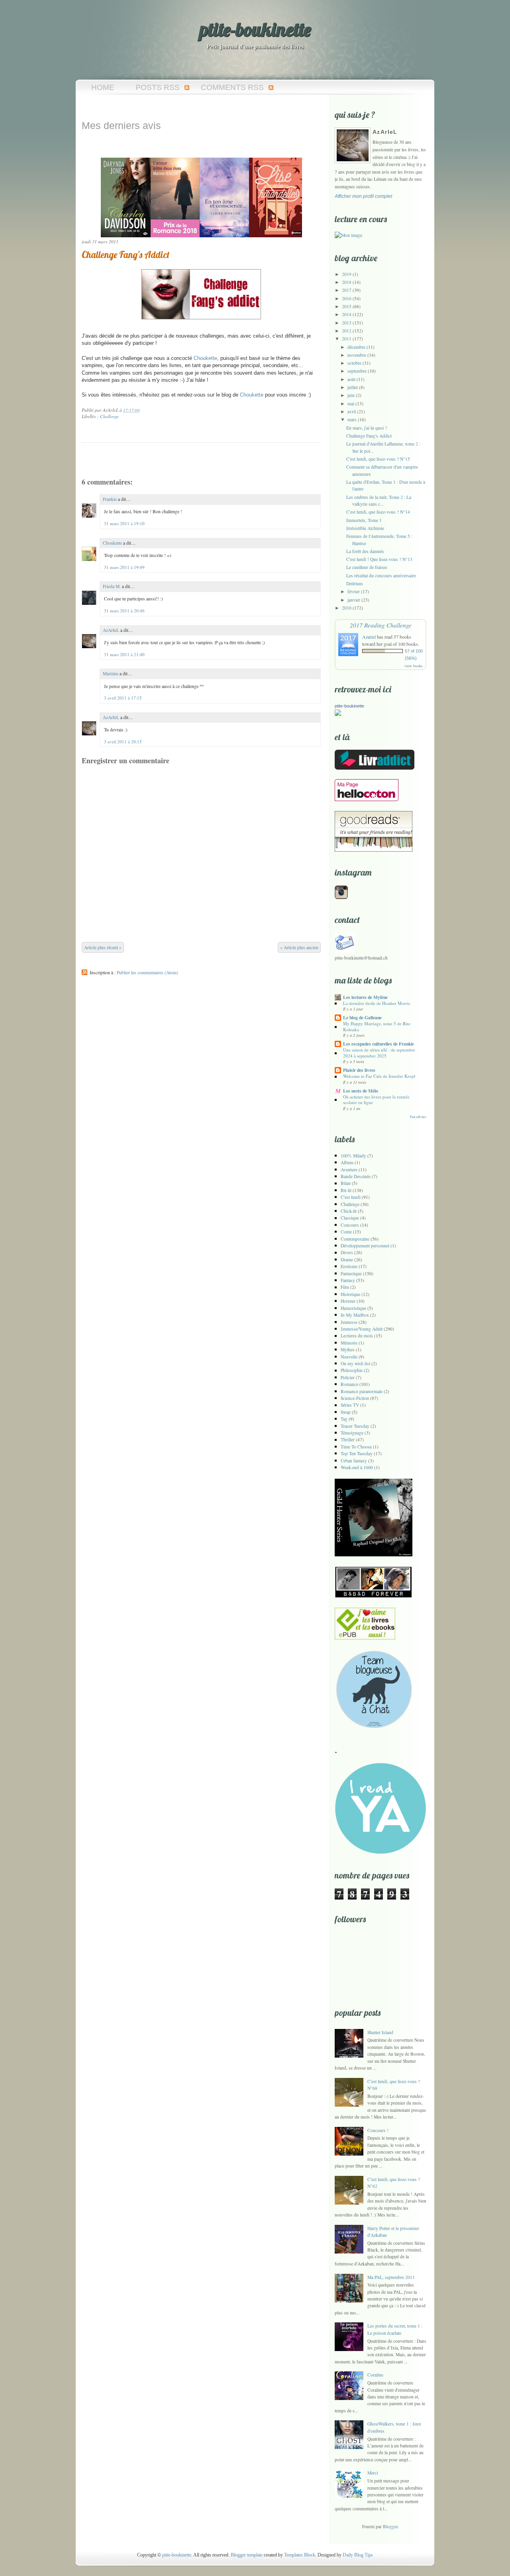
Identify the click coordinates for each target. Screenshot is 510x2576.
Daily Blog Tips (358, 2555)
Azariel (369, 637)
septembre (357, 371)
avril (352, 411)
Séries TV (350, 1405)
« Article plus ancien (299, 947)
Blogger (390, 2526)
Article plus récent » (103, 947)
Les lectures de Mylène (365, 997)
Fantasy (348, 1280)
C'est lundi (351, 1197)
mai (351, 404)
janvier (354, 600)
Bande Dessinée (356, 1176)
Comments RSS (232, 87)
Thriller (348, 1439)
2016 (347, 298)
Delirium (354, 583)
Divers (347, 1252)
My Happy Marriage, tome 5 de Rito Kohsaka (377, 1026)
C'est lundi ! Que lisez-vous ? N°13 (379, 559)
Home (103, 87)
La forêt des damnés (365, 551)
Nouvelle (349, 1357)
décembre (356, 347)
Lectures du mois (357, 1336)
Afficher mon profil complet (363, 196)
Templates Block (300, 2555)
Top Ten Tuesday (357, 1453)
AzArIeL (111, 630)
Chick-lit (349, 1211)
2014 (347, 314)
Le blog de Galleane (362, 1017)
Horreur (348, 1301)
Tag (344, 1419)
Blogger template (247, 2555)
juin (351, 395)
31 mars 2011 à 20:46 (124, 611)
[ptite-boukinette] (338, 714)
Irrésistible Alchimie (365, 528)
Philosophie (352, 1370)
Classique (350, 1218)
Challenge (109, 416)
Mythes (348, 1350)
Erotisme (349, 1266)
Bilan (346, 1183)
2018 (347, 282)
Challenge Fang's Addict (126, 255)
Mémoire (349, 1343)
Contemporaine (355, 1239)
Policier (348, 1377)
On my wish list (355, 1363)
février (354, 591)
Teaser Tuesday (355, 1426)
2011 (347, 339)
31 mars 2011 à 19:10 (124, 523)
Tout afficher (418, 1117)
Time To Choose (356, 1447)
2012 (347, 331)
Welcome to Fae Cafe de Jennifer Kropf (379, 1076)
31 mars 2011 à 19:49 (124, 567)
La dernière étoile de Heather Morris (377, 1003)
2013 (347, 323)
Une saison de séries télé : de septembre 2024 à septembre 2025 (379, 1052)
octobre (354, 363)
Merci (373, 2473)
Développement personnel (365, 1246)
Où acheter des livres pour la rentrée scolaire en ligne (376, 1099)
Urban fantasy (354, 1461)
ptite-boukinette (255, 29)
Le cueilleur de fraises (367, 567)
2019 (347, 274)
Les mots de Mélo (361, 1091)
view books (414, 666)
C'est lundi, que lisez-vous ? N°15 (378, 459)
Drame (347, 1260)
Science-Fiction (355, 1398)
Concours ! (378, 2130)
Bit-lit (346, 1190)
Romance (349, 1384)
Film (345, 1287)
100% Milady (353, 1156)
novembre (357, 355)
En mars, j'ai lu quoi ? (367, 428)
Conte (346, 1232)
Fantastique (351, 1273)
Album (347, 1162)
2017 (347, 290)
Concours (350, 1225)
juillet (353, 387)
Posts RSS (158, 87)
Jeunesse (349, 1322)
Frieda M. (112, 586)
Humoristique (353, 1308)
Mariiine (111, 673)
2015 (347, 306)
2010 (347, 608)
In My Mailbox (355, 1315)
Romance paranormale (362, 1391)
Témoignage (352, 1433)
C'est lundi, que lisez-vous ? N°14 (378, 512)
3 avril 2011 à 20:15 (123, 742)
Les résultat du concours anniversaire (381, 576)
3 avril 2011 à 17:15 (123, 698)
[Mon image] (348, 235)
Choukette (112, 543)
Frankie (110, 499)
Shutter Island (380, 2032)
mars (352, 419)
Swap (346, 1412)
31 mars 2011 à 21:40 (124, 654)
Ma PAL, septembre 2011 (391, 2277)
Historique (350, 1294)
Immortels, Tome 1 (364, 520)
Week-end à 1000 (357, 1467)
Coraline (375, 2375)
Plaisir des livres (359, 1070)
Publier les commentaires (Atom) (147, 972)
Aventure (349, 1170)
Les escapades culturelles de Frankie (379, 1044)
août (351, 379)
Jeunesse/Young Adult (362, 1329)
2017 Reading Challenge (381, 625)
